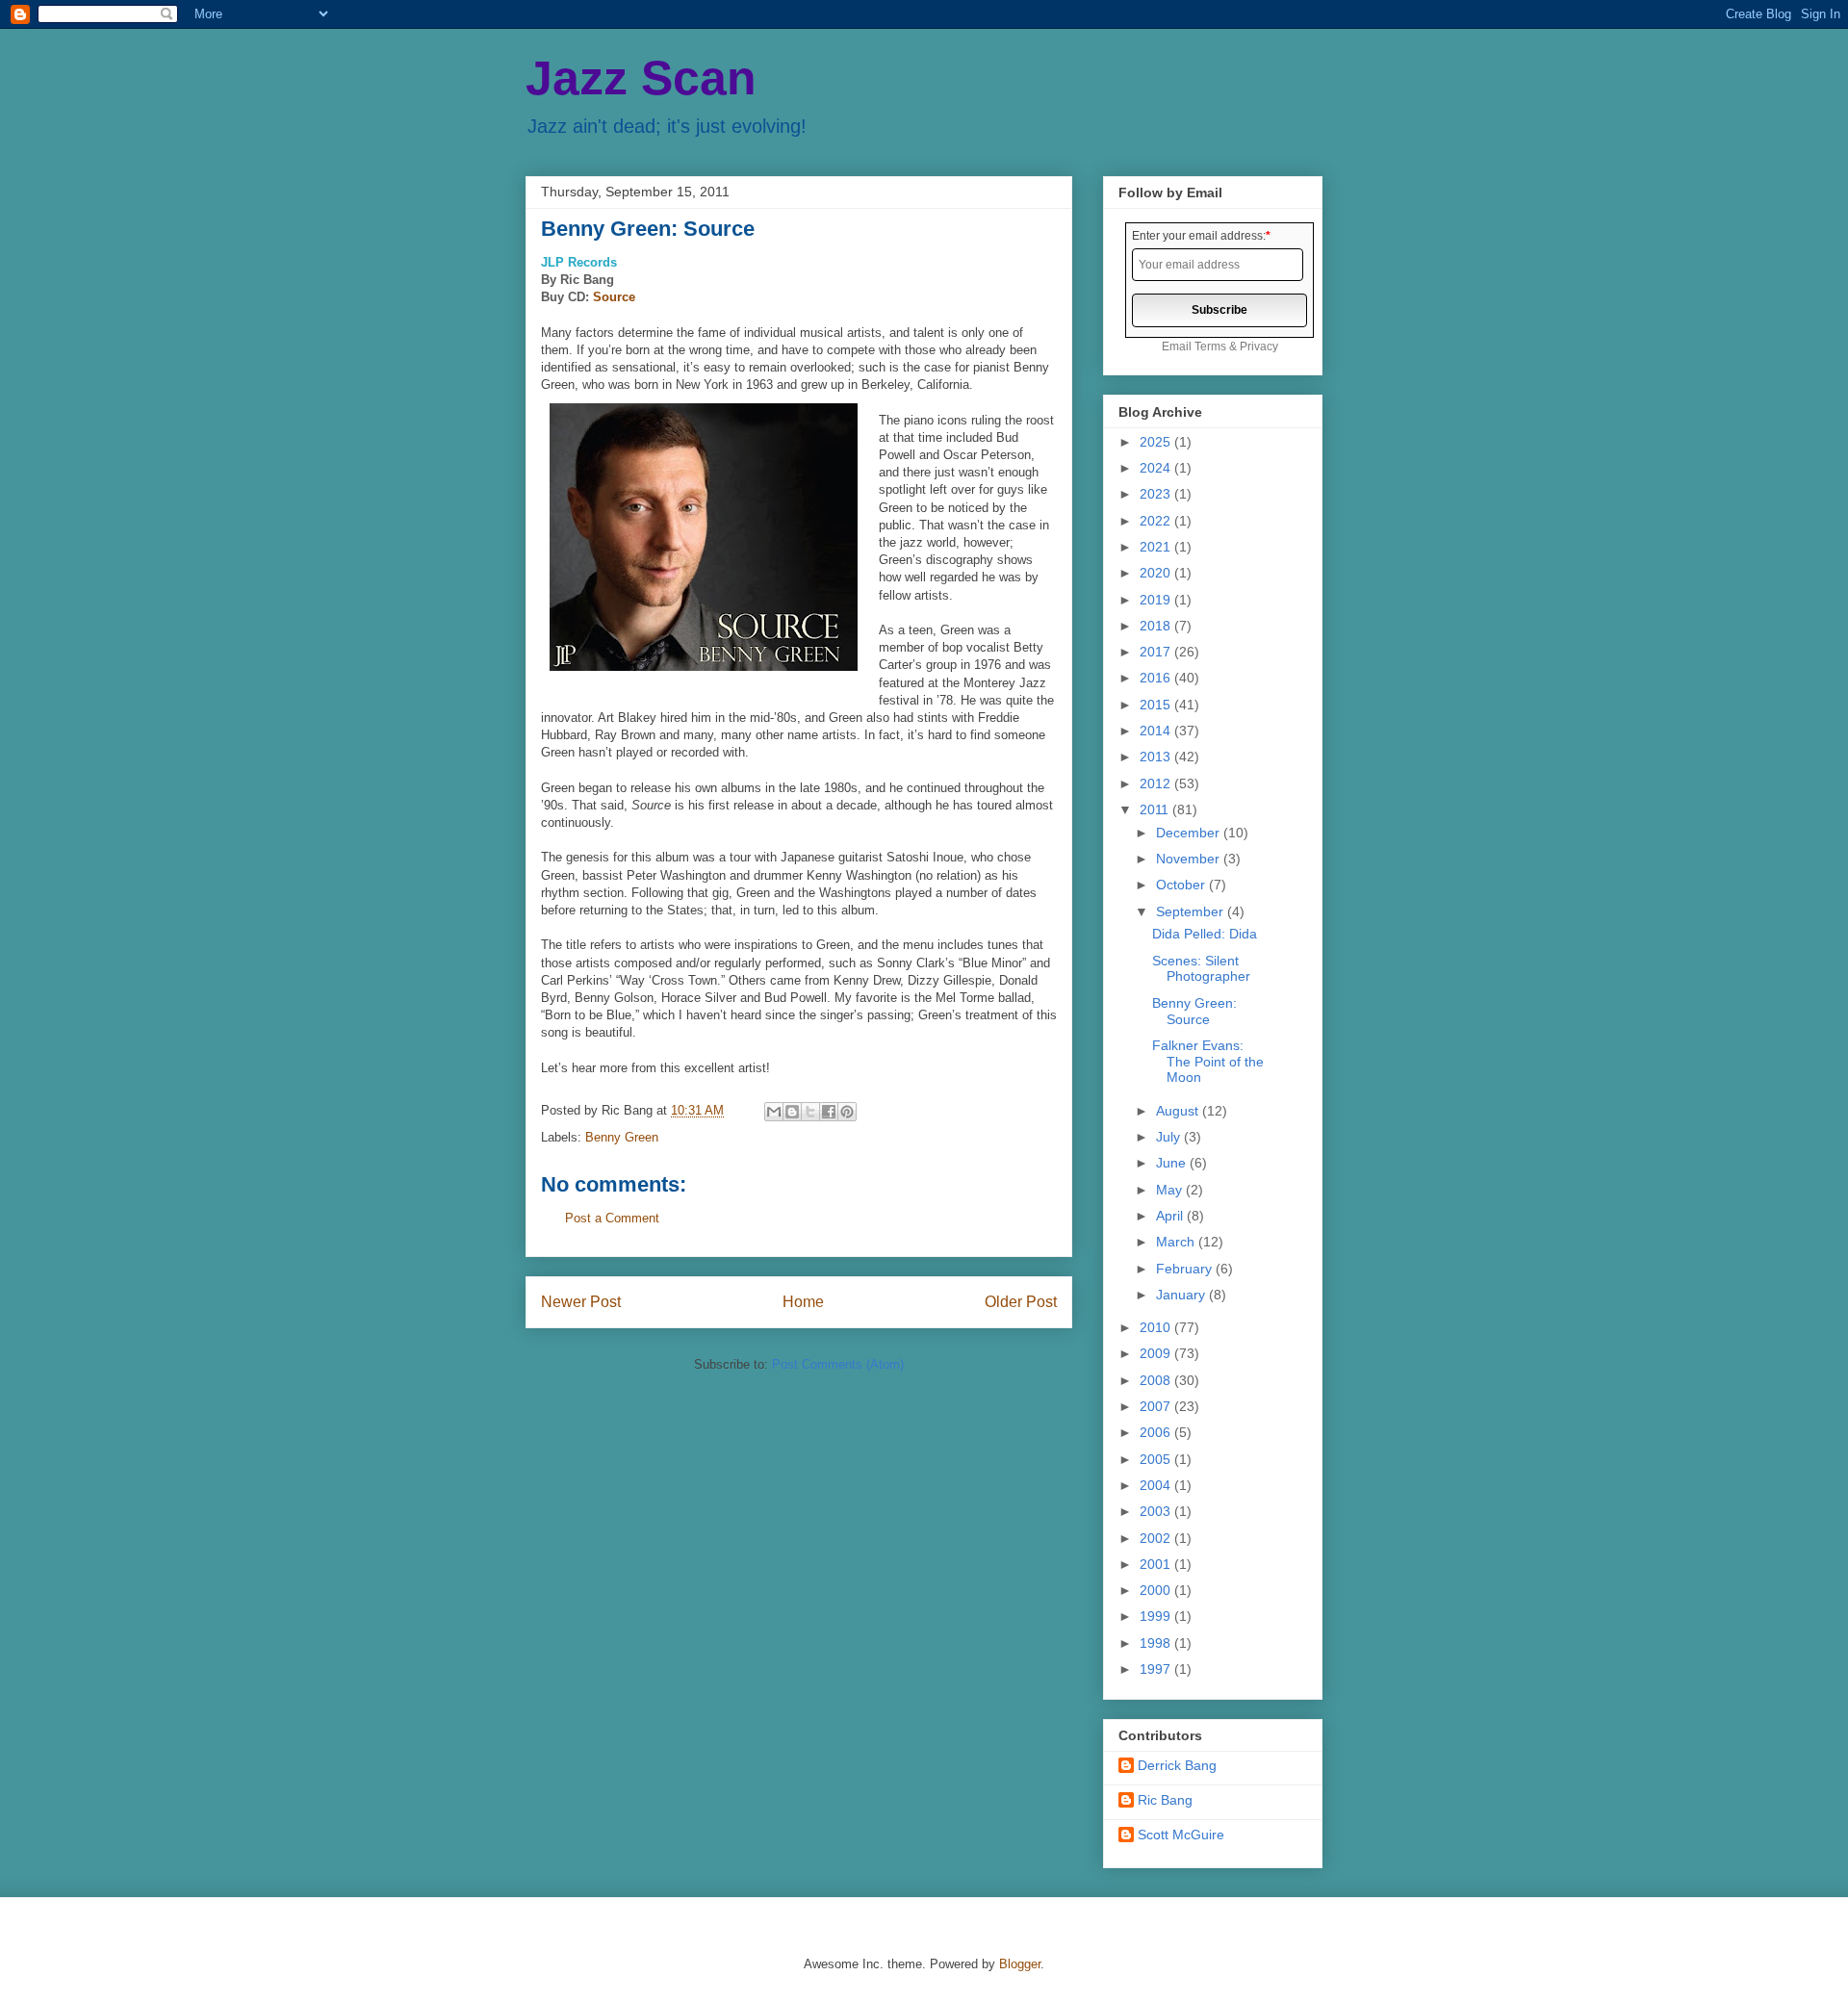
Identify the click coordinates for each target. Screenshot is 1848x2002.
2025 (1157, 442)
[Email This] (774, 1112)
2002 (1157, 1538)
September (1192, 911)
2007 (1157, 1406)
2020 (1157, 573)
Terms (1210, 346)
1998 (1157, 1643)
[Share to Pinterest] (847, 1112)
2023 (1157, 494)
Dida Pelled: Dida (1205, 934)
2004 (1157, 1485)
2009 (1157, 1353)
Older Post (1021, 1302)
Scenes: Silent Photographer (1201, 969)
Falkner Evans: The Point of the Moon (1208, 1062)
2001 (1157, 1564)
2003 (1157, 1511)
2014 (1157, 731)
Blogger (1020, 1964)
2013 (1157, 757)
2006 (1157, 1432)
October (1182, 885)
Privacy (1259, 346)
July (1170, 1137)
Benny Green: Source (1194, 1011)
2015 (1157, 705)
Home (803, 1302)
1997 (1157, 1669)
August (1179, 1111)
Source (614, 297)
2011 (1156, 809)
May (1171, 1190)
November (1190, 859)
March (1177, 1242)
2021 (1157, 547)
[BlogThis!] (792, 1112)
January (1182, 1295)
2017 (1157, 652)
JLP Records (579, 262)
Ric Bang (1165, 1800)
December (1190, 833)
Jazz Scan (641, 78)
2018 (1157, 626)
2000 (1157, 1590)
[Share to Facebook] (829, 1112)
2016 (1157, 678)
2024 (1157, 468)
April (1171, 1216)
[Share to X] (810, 1112)
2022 (1157, 521)
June (1173, 1163)
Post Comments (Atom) (838, 1364)
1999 (1157, 1616)
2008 (1157, 1380)
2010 (1157, 1327)
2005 (1157, 1459)
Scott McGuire (1181, 1835)
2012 (1157, 783)
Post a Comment (612, 1218)
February (1186, 1269)
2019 (1157, 600)
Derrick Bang (1177, 1765)
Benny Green (622, 1137)
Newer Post (581, 1302)
